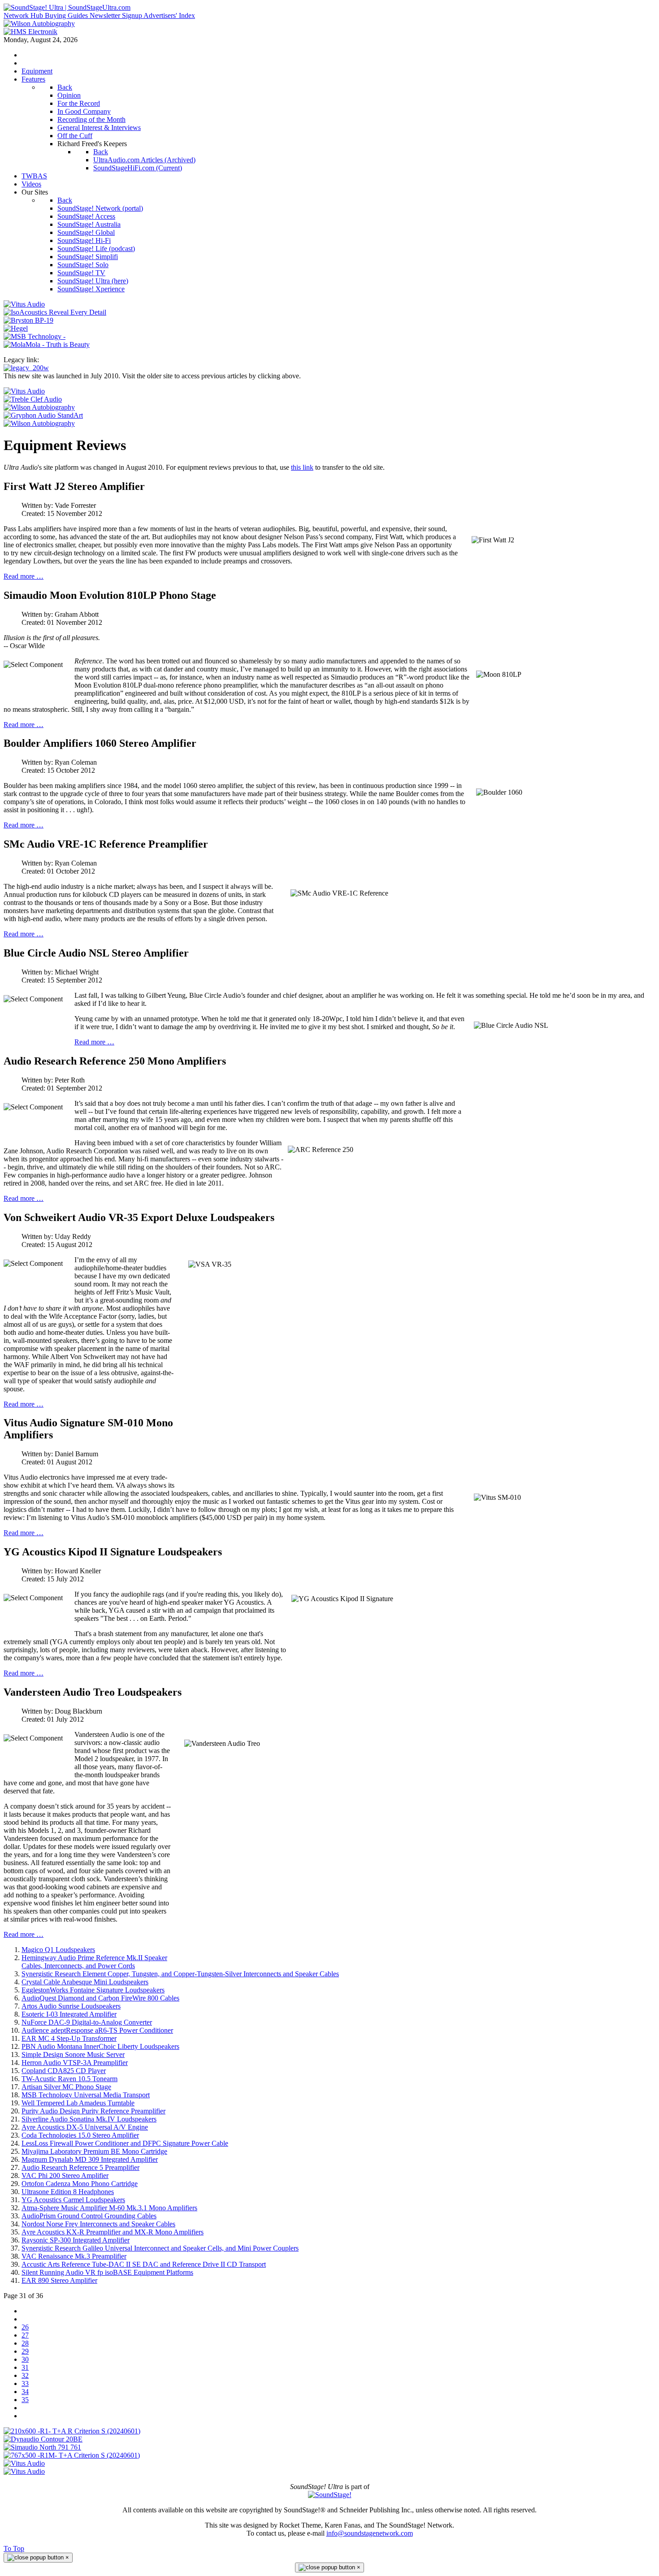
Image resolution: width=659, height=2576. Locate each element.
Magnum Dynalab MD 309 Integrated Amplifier (90, 2159)
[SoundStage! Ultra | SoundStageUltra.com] (67, 7)
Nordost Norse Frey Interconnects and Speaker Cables (98, 2224)
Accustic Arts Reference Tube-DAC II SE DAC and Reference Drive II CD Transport (144, 2264)
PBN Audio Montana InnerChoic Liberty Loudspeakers (100, 2046)
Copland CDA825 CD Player (64, 2071)
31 (25, 2367)
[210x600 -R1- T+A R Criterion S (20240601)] (72, 2431)
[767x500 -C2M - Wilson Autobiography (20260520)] (39, 423)
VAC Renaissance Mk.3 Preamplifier (74, 2256)
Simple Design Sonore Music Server (73, 2054)
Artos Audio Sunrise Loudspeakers (71, 2006)
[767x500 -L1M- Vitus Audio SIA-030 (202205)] (24, 391)
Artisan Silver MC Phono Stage (66, 2087)
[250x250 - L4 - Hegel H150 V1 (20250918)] (16, 328)
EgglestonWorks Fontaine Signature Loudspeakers (93, 1990)
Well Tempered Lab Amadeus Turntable (78, 2103)
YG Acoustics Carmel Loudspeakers (73, 2200)
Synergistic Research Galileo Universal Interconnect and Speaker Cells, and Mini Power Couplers (160, 2248)
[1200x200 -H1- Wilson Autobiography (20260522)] (39, 24)
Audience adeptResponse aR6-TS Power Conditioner (97, 2030)
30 (25, 2359)
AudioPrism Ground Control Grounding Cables (89, 2216)
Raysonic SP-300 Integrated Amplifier (76, 2240)
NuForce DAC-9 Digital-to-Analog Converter (87, 2022)
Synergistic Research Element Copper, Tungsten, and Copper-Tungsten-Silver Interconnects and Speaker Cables (180, 1974)
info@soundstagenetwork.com (370, 2533)
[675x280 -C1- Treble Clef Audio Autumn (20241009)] (33, 399)
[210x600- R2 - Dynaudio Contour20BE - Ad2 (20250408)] (43, 2439)
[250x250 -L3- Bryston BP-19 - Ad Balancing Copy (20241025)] (28, 320)
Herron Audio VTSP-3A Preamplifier (75, 2063)
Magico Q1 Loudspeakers (58, 1950)
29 (25, 2351)
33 (25, 2383)
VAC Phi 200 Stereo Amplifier (65, 2176)
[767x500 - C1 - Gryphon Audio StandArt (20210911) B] (43, 415)
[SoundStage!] (330, 2495)
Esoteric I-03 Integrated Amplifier (69, 2014)
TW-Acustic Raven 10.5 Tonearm (69, 2079)
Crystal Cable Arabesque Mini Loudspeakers (85, 1982)
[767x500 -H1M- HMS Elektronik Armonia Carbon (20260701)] (30, 32)
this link (302, 467)
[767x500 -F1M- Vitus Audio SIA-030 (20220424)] (24, 2471)
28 (25, 2343)
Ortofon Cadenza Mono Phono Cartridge (80, 2184)
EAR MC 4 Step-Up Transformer (69, 2038)
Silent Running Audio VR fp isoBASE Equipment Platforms (107, 2272)
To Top (14, 2548)
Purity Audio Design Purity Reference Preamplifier (93, 2111)
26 (25, 2327)
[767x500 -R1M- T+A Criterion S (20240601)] (72, 2455)
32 (25, 2375)
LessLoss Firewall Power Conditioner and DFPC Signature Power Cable (125, 2143)
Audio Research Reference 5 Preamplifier (80, 2167)
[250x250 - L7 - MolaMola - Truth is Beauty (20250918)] (47, 344)
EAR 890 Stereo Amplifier (59, 2280)
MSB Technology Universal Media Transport (86, 2095)
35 (25, 2400)
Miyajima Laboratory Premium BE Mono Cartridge (94, 2151)
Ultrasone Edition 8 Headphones (68, 2192)
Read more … (24, 576)
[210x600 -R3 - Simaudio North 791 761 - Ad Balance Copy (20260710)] (42, 2447)
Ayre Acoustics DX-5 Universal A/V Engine (85, 2127)
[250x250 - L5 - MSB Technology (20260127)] (35, 336)
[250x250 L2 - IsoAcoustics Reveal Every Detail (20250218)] (55, 312)
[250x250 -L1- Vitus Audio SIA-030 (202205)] (24, 304)
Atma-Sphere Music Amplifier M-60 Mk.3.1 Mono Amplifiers (109, 2208)
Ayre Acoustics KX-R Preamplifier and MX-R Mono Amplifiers (113, 2232)
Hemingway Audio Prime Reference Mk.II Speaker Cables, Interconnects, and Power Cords (94, 1962)
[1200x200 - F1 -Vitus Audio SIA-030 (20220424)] (24, 2463)
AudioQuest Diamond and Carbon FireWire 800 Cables (100, 1998)
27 (25, 2335)
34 (25, 2392)
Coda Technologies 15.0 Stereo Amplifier (80, 2135)
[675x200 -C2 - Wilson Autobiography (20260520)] (39, 407)
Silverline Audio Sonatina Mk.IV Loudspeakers (89, 2119)
